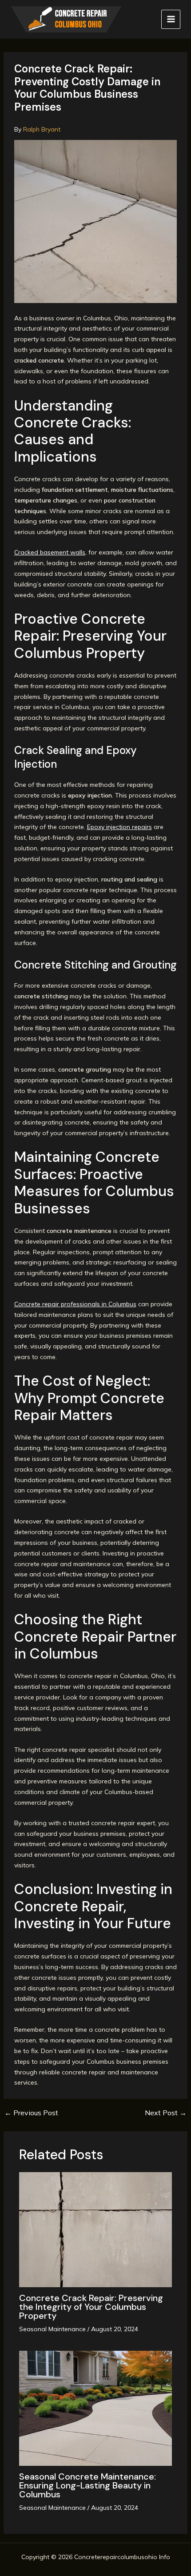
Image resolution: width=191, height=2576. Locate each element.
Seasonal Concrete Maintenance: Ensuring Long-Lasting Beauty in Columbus (88, 2485)
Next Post (166, 2113)
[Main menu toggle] (171, 19)
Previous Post (31, 2113)
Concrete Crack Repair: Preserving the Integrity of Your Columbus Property (91, 2307)
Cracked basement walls (50, 552)
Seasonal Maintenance (52, 2329)
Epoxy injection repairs (119, 827)
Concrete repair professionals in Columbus (75, 1304)
